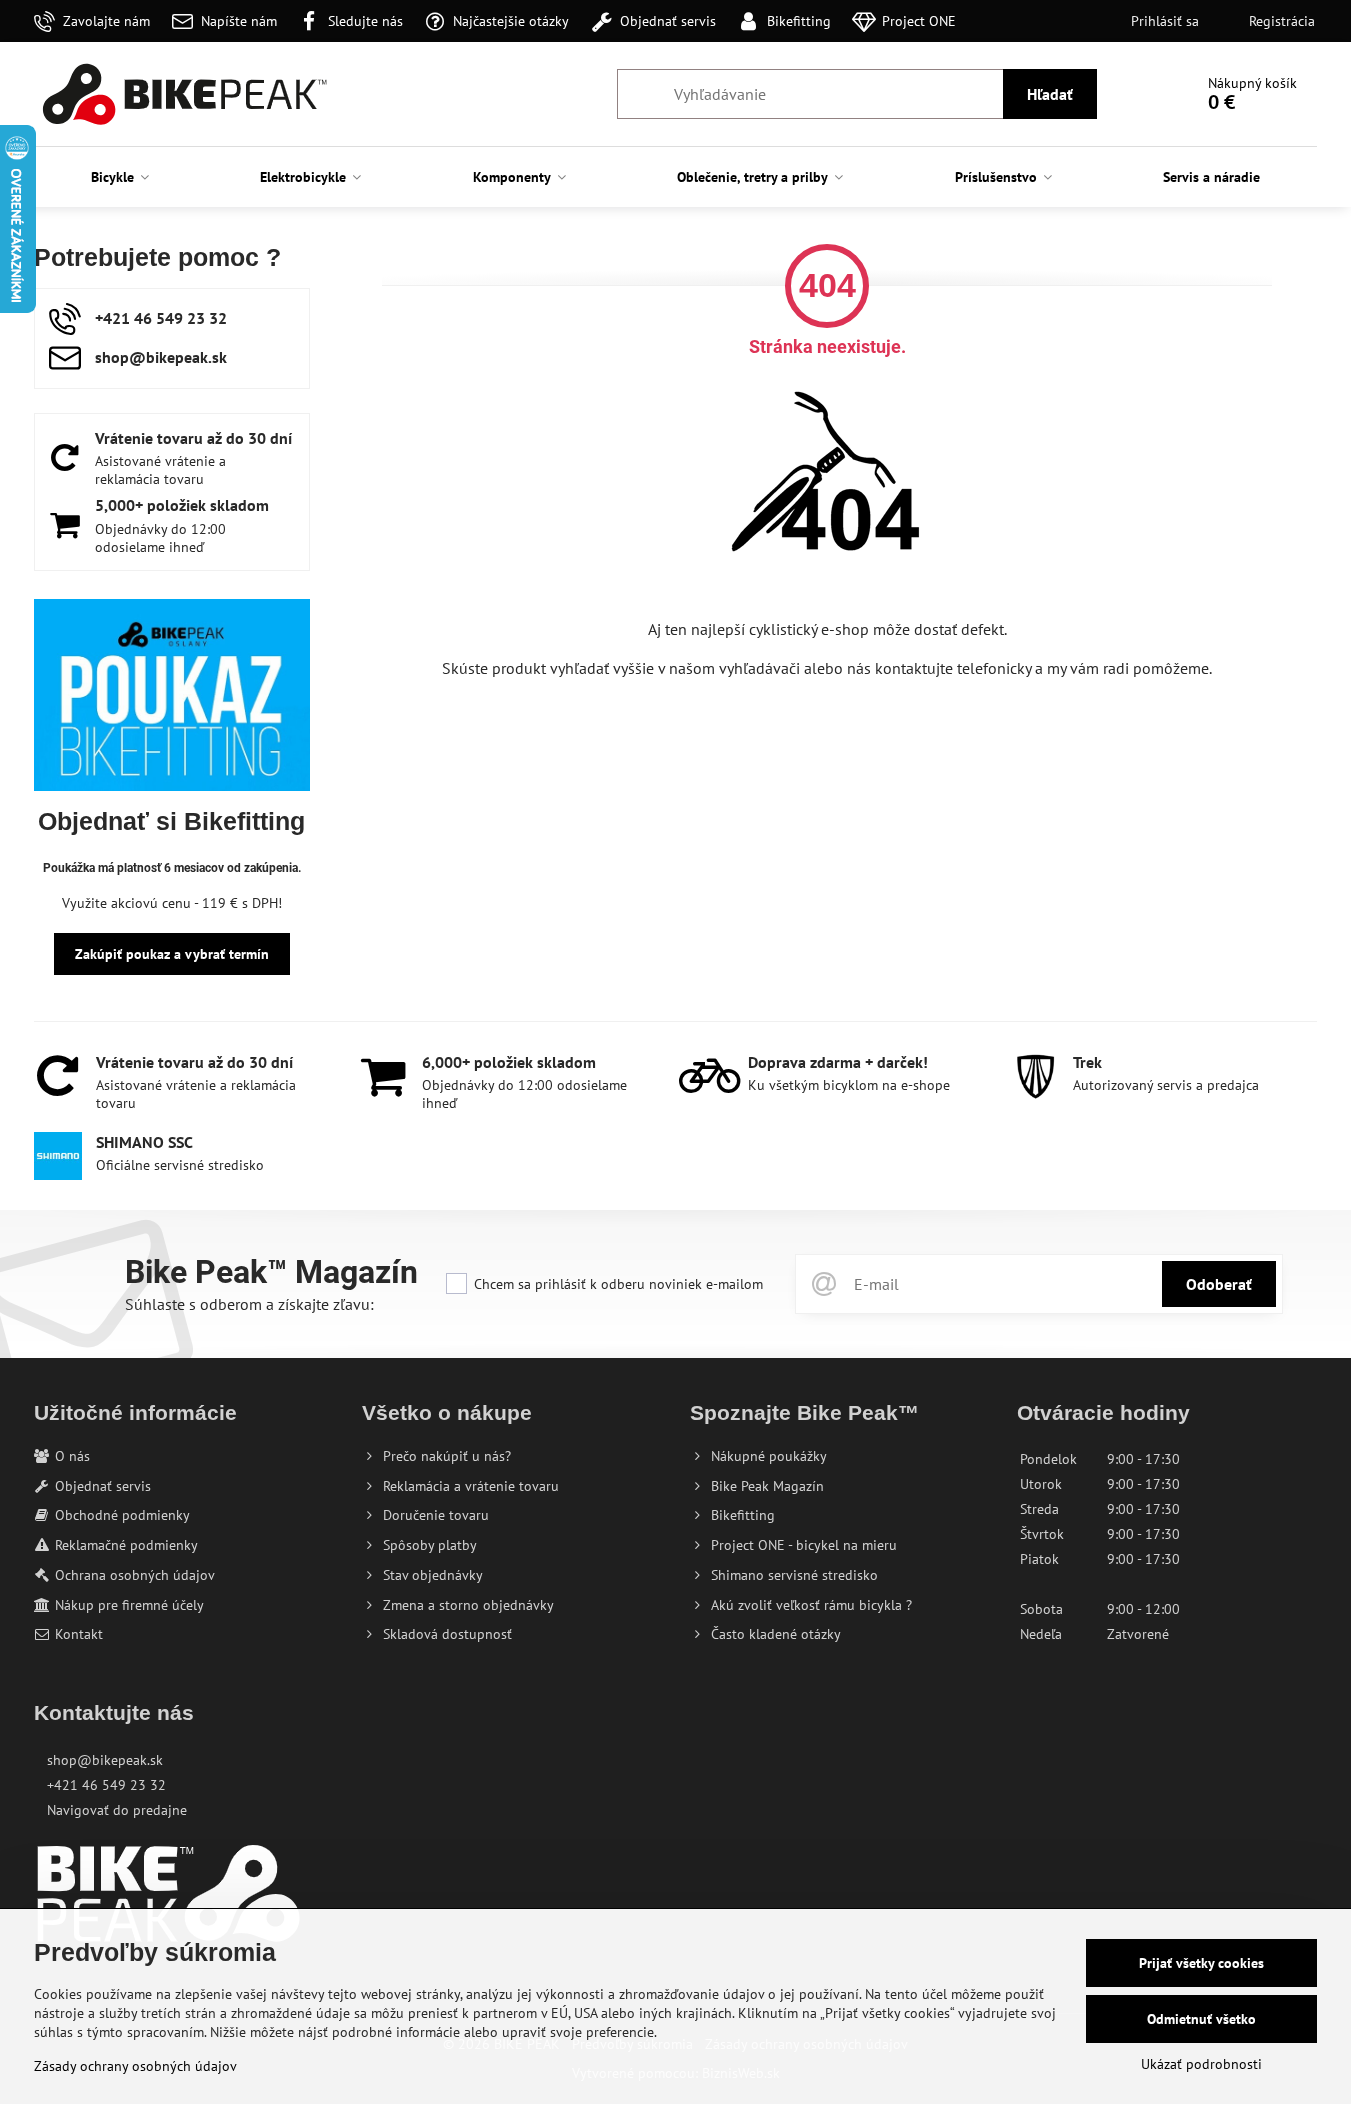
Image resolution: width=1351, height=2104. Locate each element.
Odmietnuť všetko (1201, 2019)
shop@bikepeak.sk (105, 1760)
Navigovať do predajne (117, 1810)
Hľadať (1050, 94)
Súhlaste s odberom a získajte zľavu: (249, 1304)
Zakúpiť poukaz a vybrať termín (172, 954)
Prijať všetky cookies (1201, 1963)
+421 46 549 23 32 (106, 1785)
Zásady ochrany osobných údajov (135, 2066)
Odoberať (1219, 1284)
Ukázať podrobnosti (1201, 2064)
